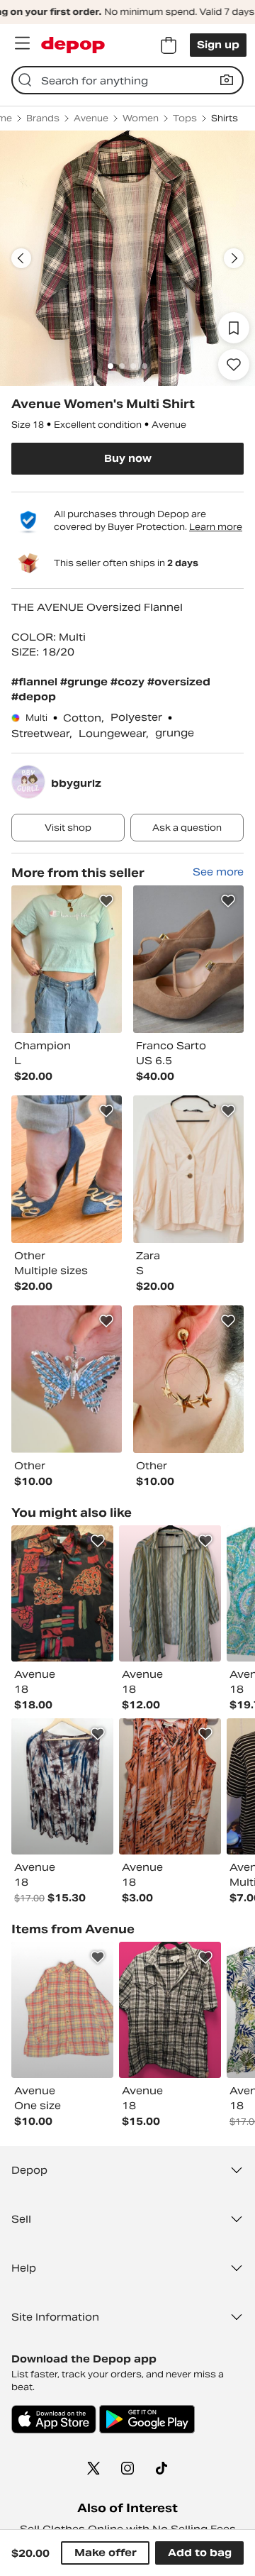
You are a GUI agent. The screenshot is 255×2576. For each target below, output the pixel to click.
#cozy (129, 682)
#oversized (179, 682)
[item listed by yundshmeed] (170, 2010)
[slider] (127, 258)
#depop (34, 697)
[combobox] (127, 80)
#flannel (36, 682)
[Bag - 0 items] (169, 45)
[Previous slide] (21, 258)
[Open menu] (22, 43)
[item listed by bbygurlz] (67, 959)
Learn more (216, 527)
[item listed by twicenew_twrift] (62, 1786)
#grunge (85, 682)
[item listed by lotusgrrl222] (170, 1593)
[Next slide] (234, 258)
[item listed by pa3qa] (170, 1786)
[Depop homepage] (73, 45)
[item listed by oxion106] (62, 1593)
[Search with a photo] (227, 80)
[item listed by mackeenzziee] (62, 2010)
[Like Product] (106, 901)
